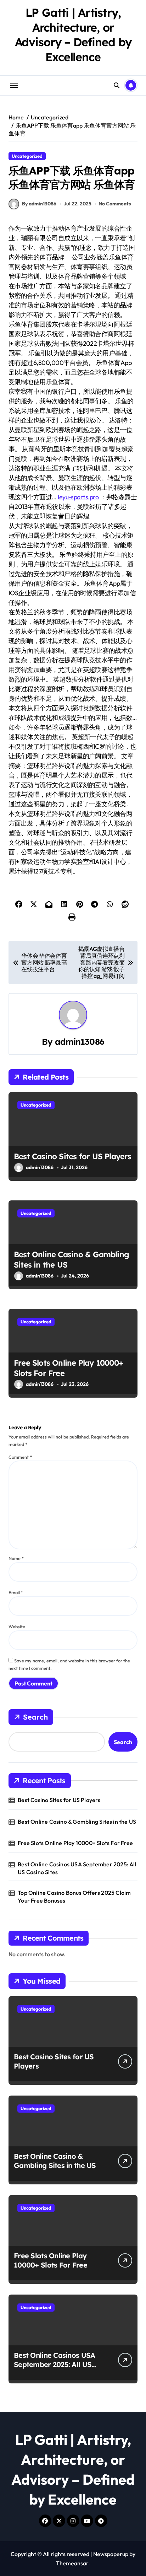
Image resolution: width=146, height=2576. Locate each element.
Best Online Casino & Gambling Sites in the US (77, 1822)
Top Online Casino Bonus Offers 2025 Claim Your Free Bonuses (74, 1897)
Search (35, 1717)
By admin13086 (39, 204)
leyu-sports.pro (78, 497)
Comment (20, 1457)
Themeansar (72, 2563)
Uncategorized (27, 156)
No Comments (115, 204)
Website (17, 1626)
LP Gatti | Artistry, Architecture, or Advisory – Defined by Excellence (73, 35)
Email (16, 1592)
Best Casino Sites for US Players (73, 1156)
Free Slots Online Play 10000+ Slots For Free (75, 1843)
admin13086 (80, 1042)
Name (16, 1558)
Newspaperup (111, 2554)
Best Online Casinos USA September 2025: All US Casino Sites (77, 1868)
